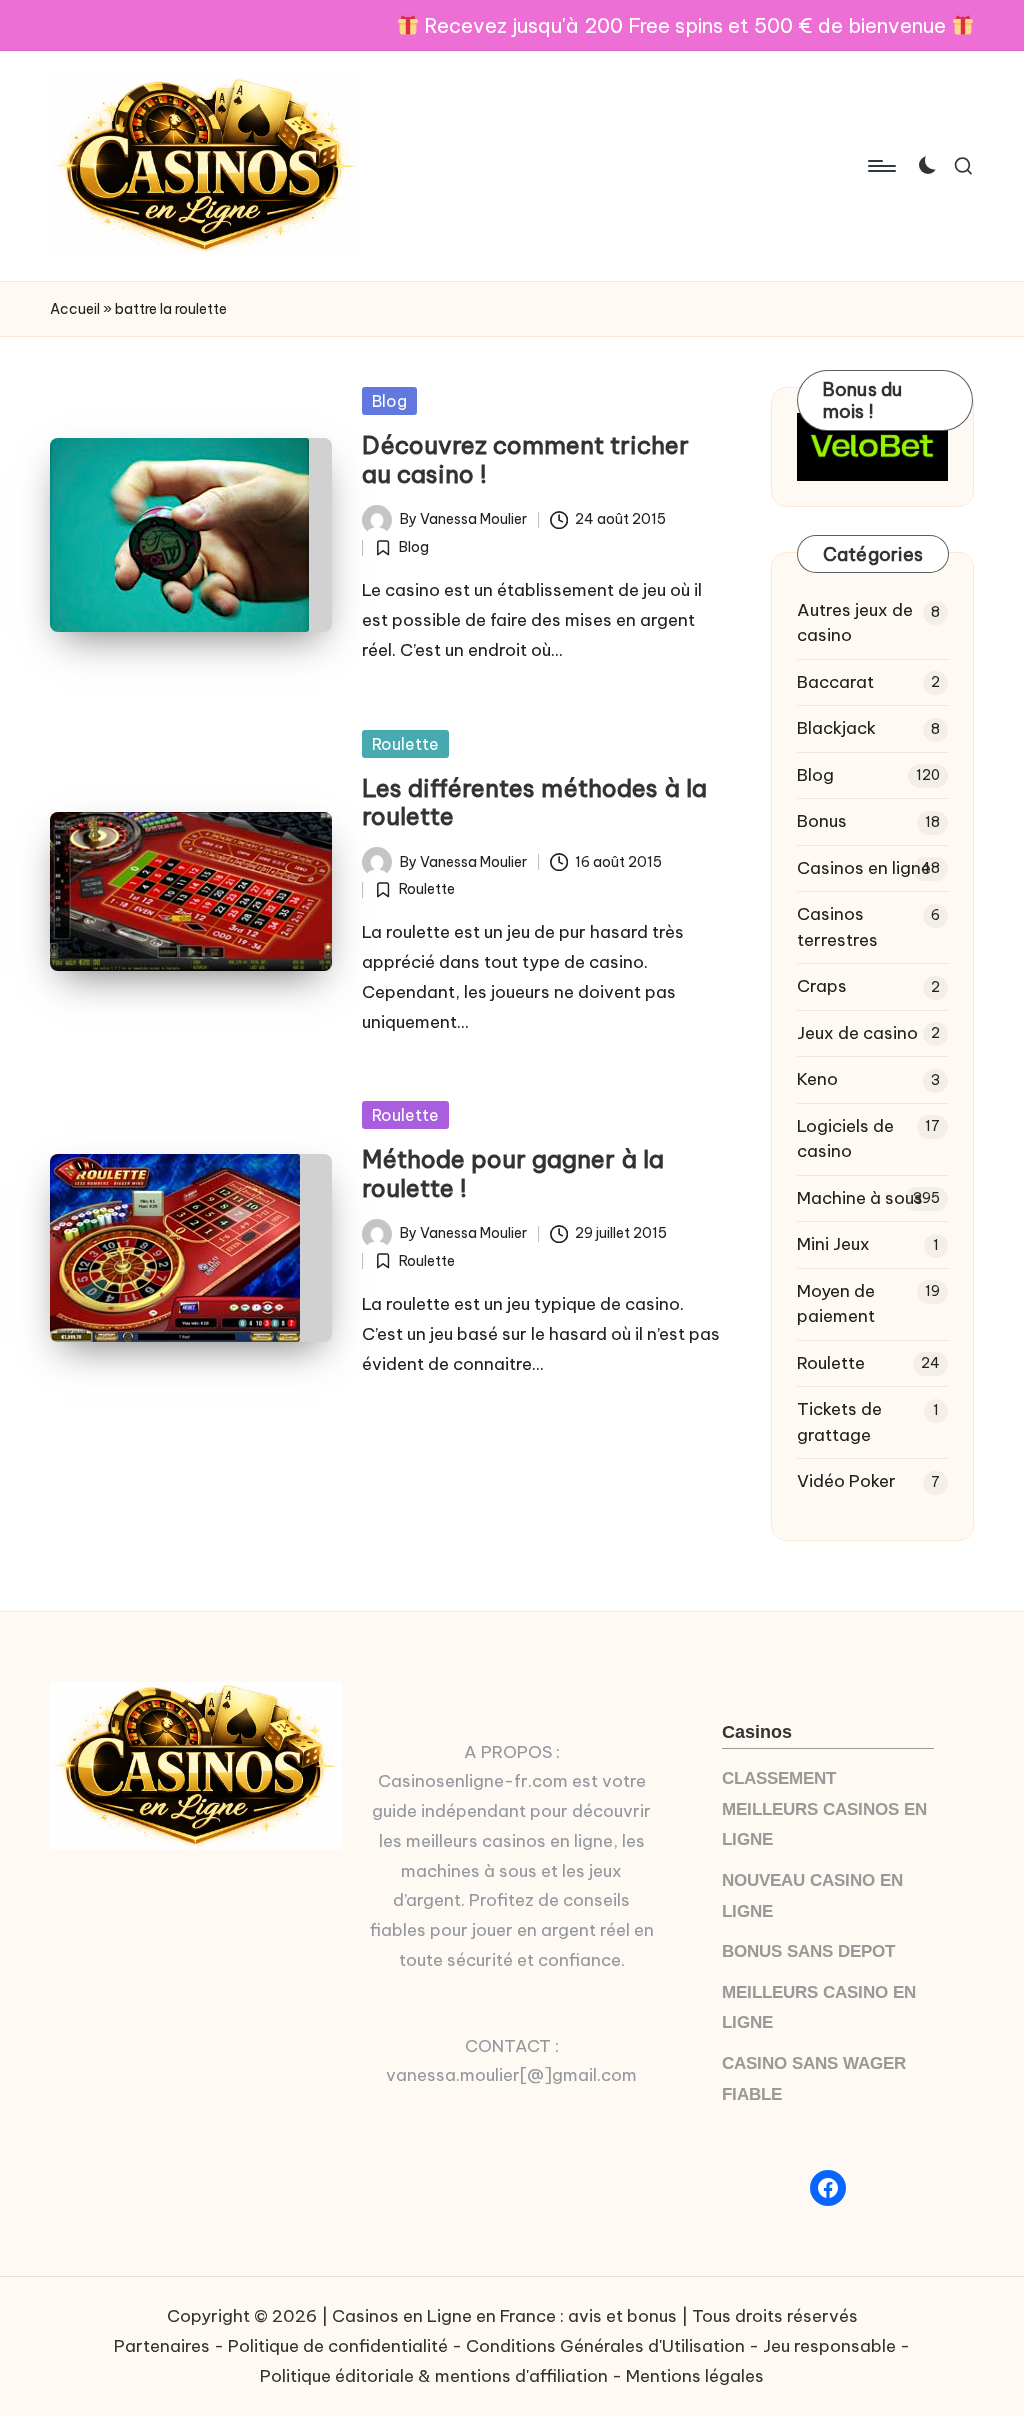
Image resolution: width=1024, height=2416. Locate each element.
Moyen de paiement (836, 1304)
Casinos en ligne (864, 868)
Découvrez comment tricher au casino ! (525, 459)
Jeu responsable (829, 2346)
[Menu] (880, 166)
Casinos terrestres (837, 927)
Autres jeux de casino (855, 623)
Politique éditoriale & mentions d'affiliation (434, 2376)
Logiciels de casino (845, 1139)
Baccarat (835, 682)
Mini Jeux (833, 1244)
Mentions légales (695, 2376)
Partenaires (162, 2346)
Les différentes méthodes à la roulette (534, 802)
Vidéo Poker (846, 1481)
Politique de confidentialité (338, 2346)
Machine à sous (860, 1198)
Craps (822, 986)
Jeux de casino (857, 1033)
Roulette (405, 744)
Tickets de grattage (839, 1422)
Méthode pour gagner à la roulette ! (513, 1173)
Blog (389, 401)
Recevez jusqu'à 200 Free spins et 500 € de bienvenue (685, 25)
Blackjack (836, 728)
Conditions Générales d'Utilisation (605, 2346)
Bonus (822, 821)
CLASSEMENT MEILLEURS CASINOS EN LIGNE (824, 1809)
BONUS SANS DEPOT (808, 1951)
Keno (817, 1079)
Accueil (75, 309)
